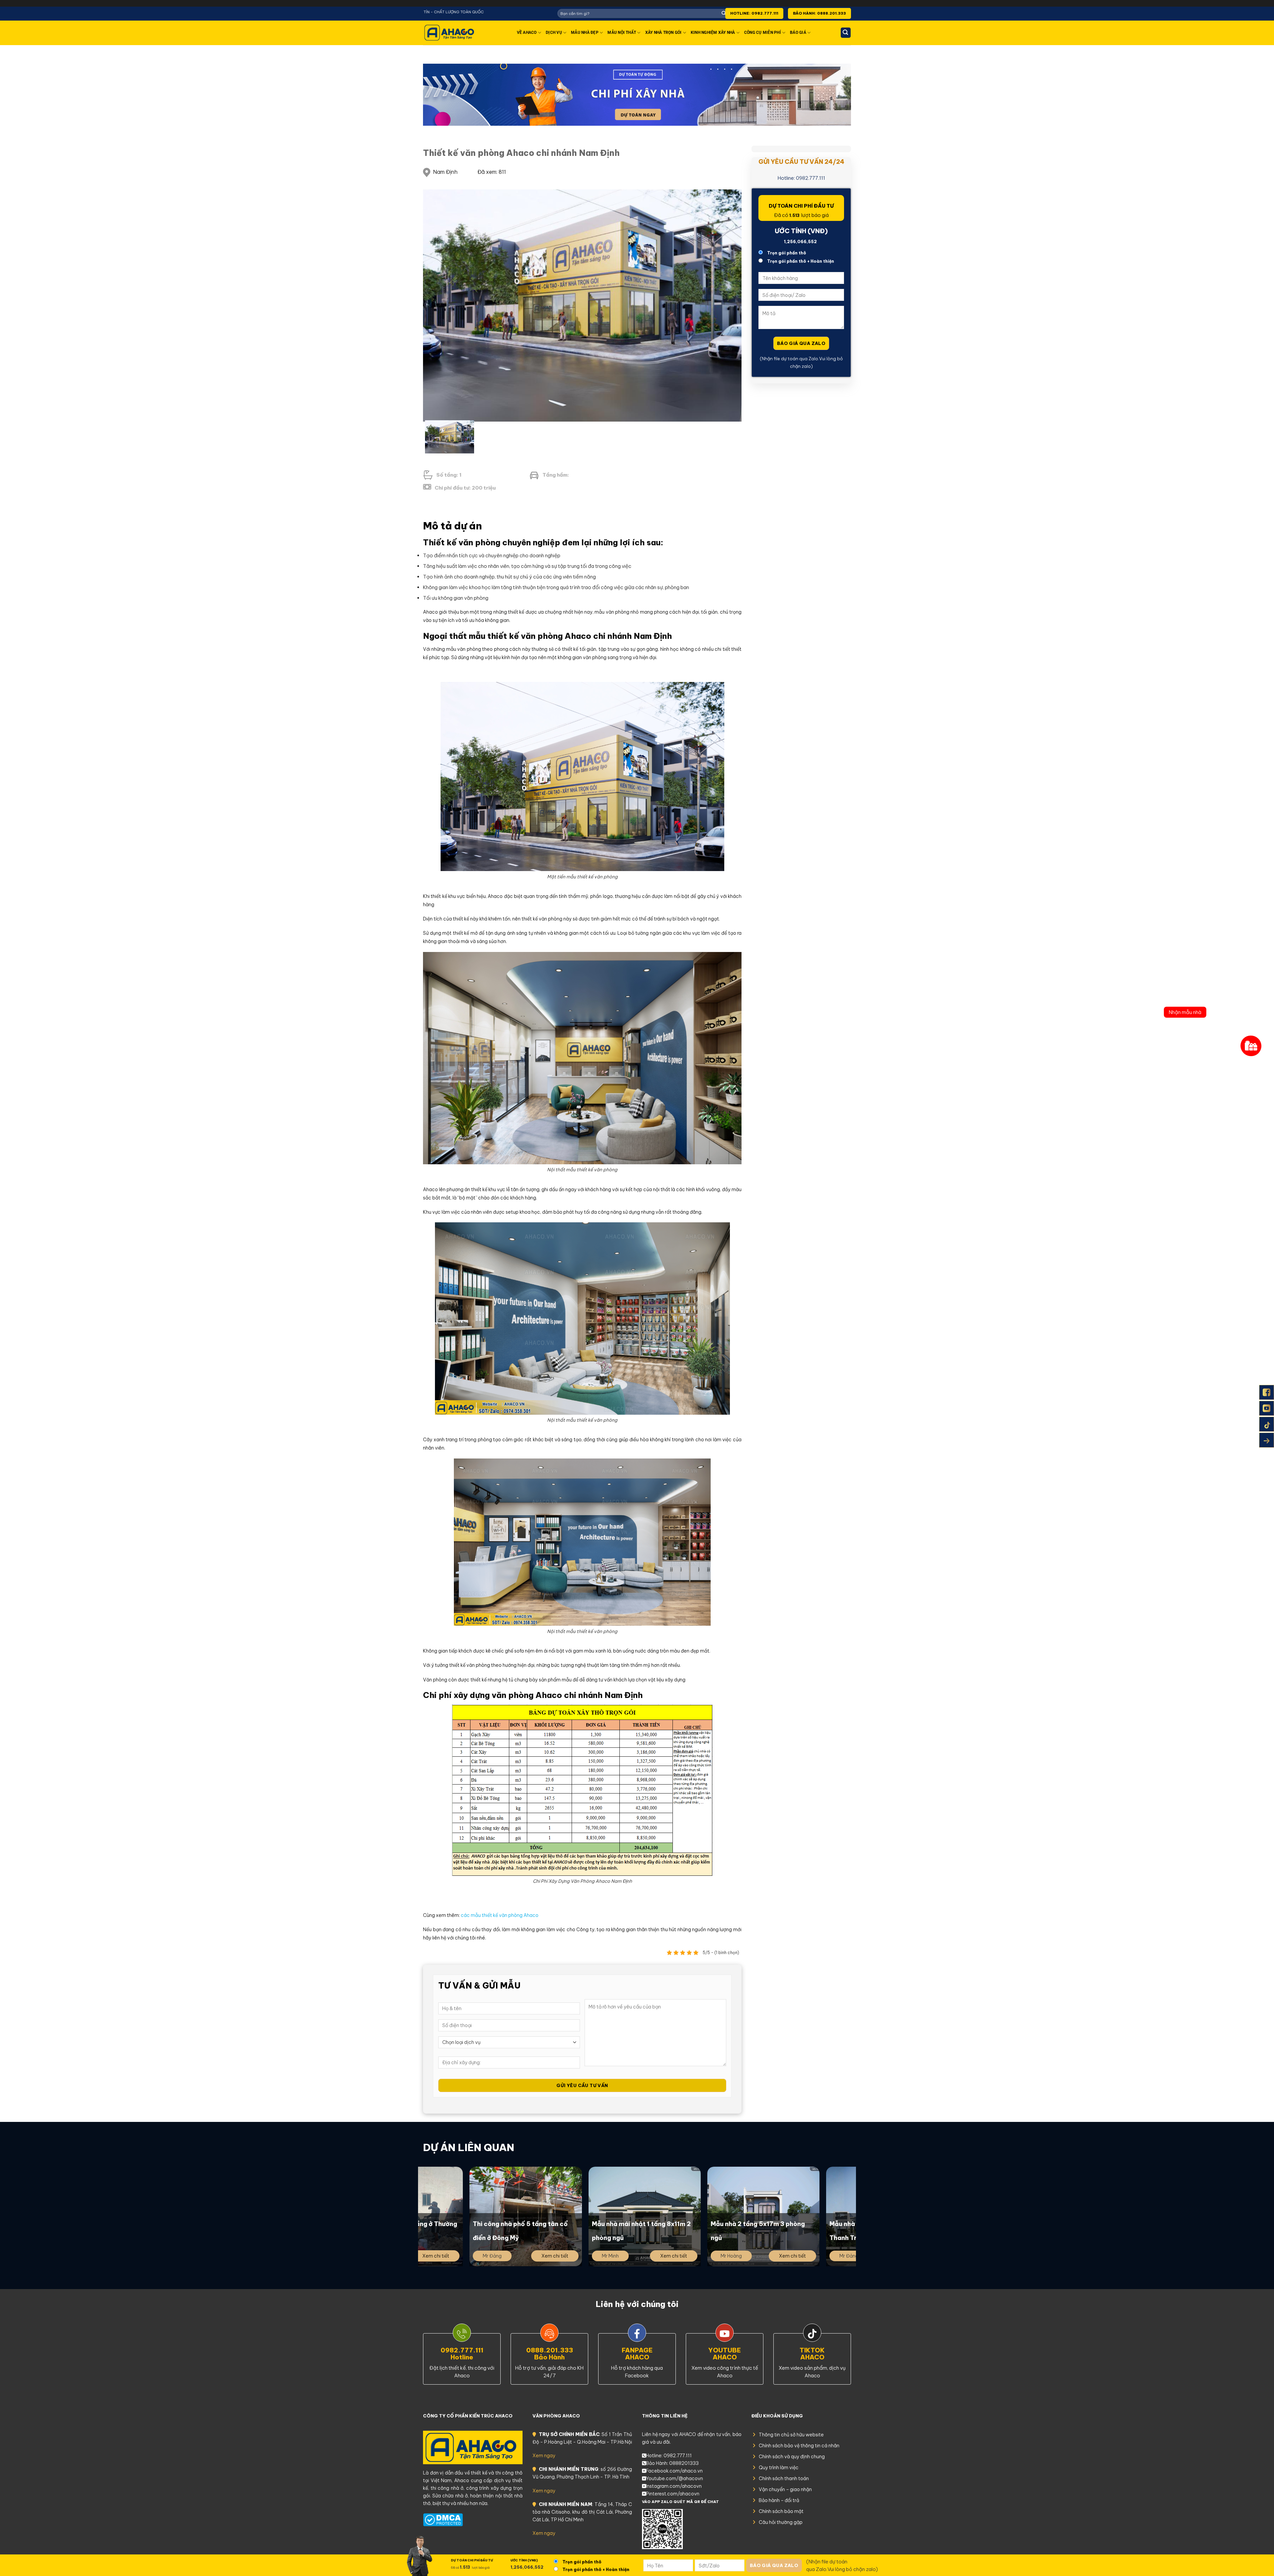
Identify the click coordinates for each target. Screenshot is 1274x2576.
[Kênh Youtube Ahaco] (1267, 1408)
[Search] (846, 33)
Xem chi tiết (478, 2256)
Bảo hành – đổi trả (779, 2500)
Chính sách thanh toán (784, 2478)
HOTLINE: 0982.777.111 (754, 13)
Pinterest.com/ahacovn (673, 2494)
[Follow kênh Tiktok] (1267, 1424)
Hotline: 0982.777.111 (801, 178)
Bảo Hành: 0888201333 (672, 2463)
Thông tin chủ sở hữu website (791, 2435)
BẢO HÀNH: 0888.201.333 (819, 13)
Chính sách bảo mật (781, 2511)
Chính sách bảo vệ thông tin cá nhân (799, 2446)
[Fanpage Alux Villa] (1267, 1392)
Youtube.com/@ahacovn (674, 2478)
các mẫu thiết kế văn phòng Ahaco (500, 1915)
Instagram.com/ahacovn (674, 2486)
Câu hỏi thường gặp (781, 2522)
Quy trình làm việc (779, 2468)
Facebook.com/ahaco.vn (674, 2471)
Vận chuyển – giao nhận (785, 2489)
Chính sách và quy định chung (792, 2457)
